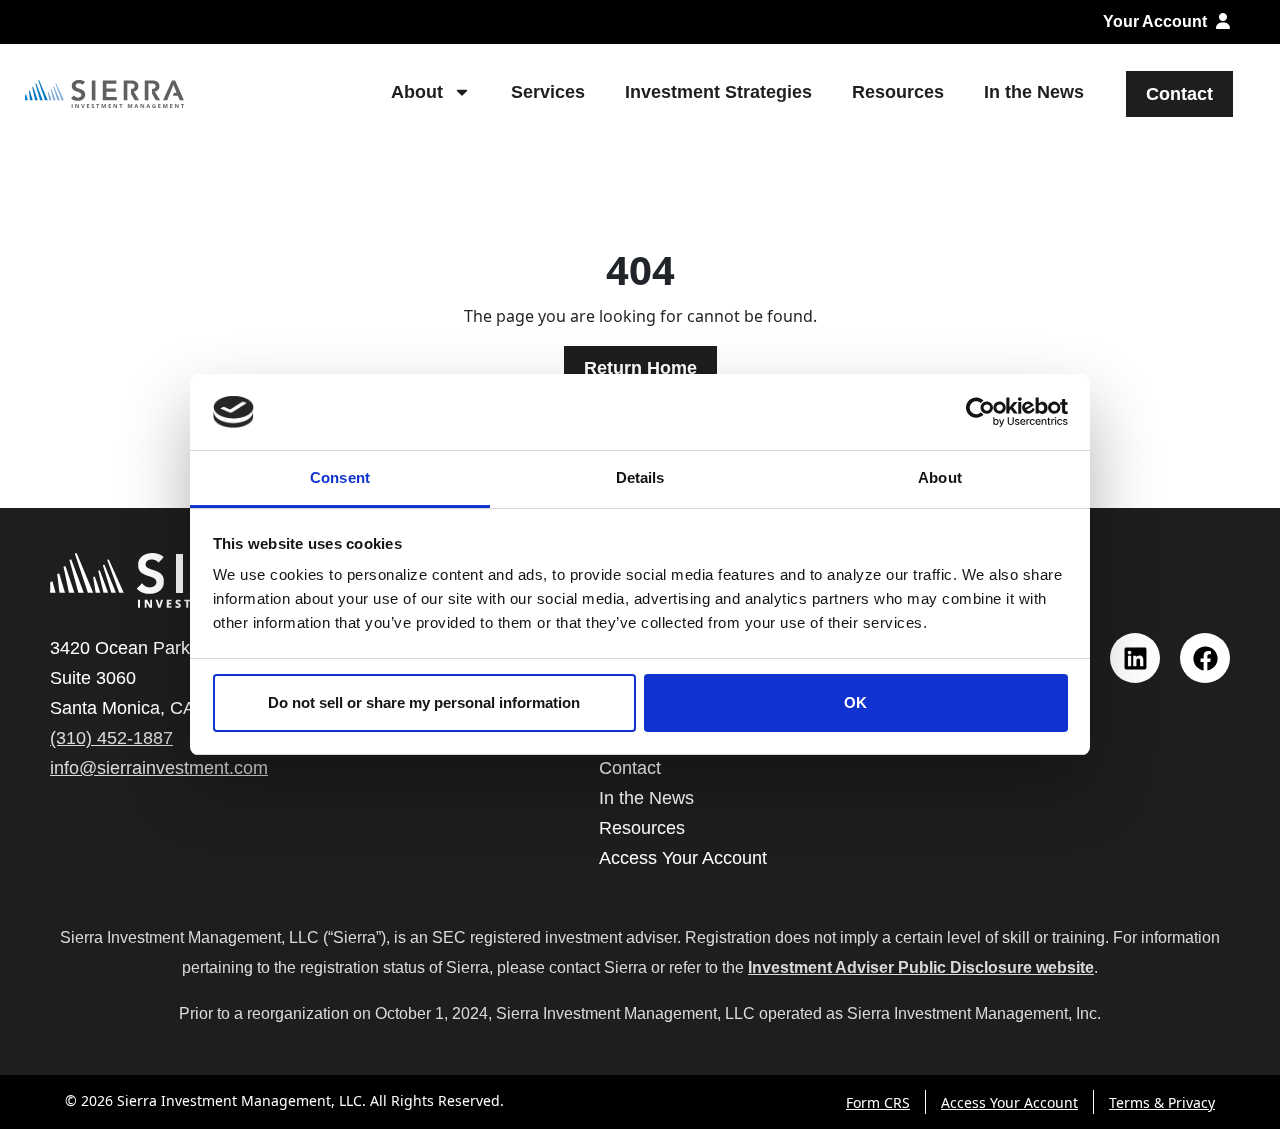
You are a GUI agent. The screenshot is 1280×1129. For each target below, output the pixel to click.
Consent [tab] (340, 477)
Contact (1179, 94)
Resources (898, 92)
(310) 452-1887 (111, 738)
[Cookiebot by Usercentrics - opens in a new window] (980, 412)
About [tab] (940, 477)
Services (548, 92)
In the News (1034, 92)
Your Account (1157, 21)
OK (855, 702)
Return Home (640, 368)
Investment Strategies (718, 92)
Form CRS (878, 1102)
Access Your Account (683, 858)
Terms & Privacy (1162, 1102)
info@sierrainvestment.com (159, 768)
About (417, 92)
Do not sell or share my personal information (424, 702)
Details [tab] (640, 477)
